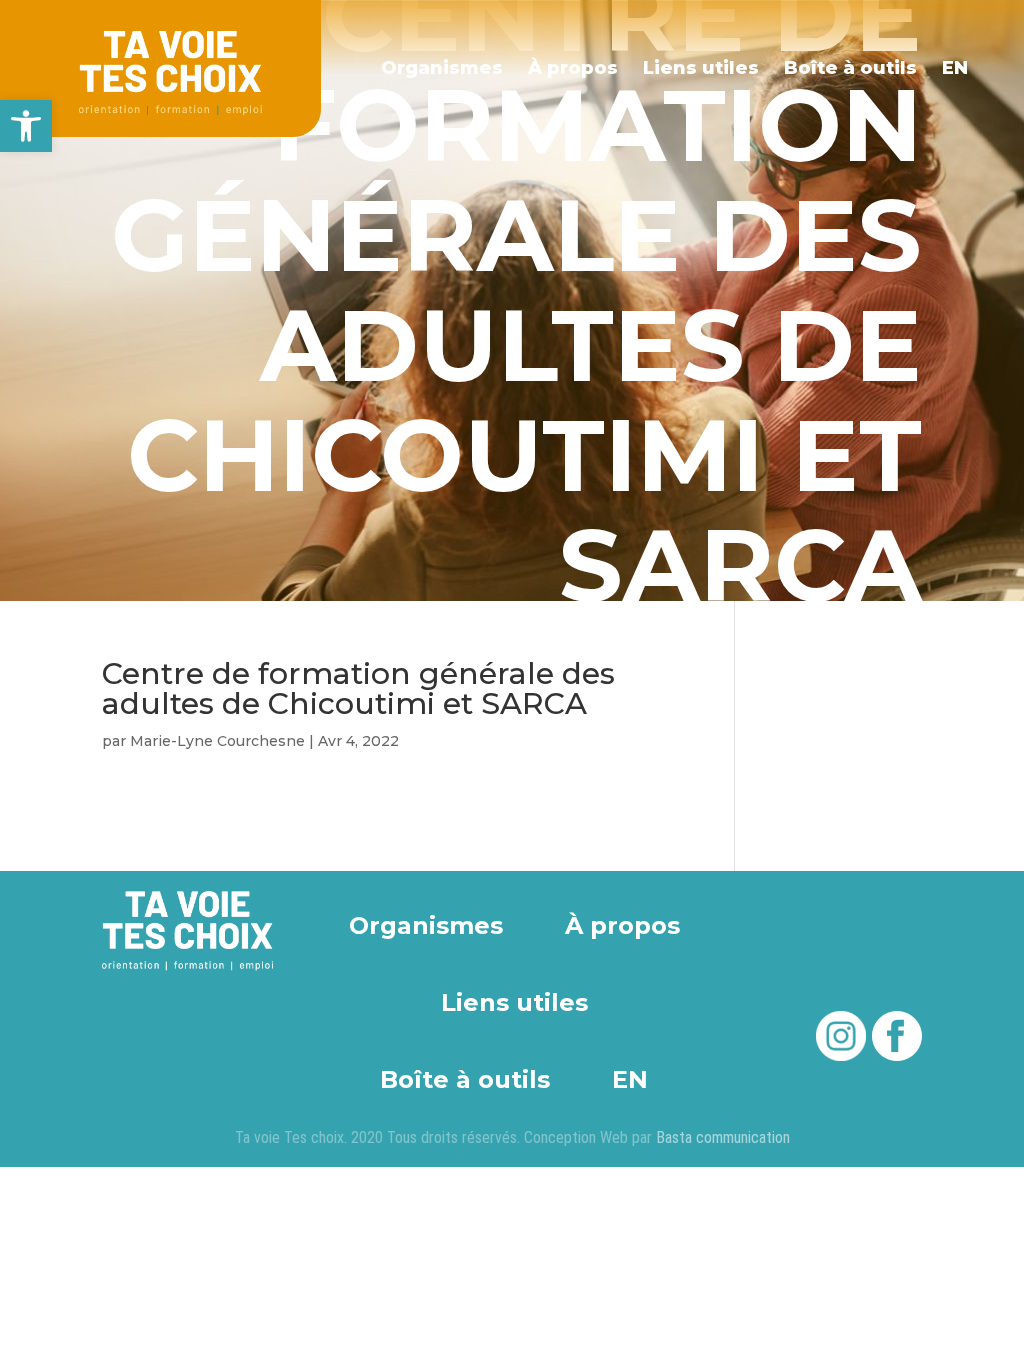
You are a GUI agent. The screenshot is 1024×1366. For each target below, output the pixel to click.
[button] (26, 126)
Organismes (442, 68)
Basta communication (723, 1137)
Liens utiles (701, 68)
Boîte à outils (850, 68)
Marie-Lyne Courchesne (217, 741)
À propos (573, 68)
